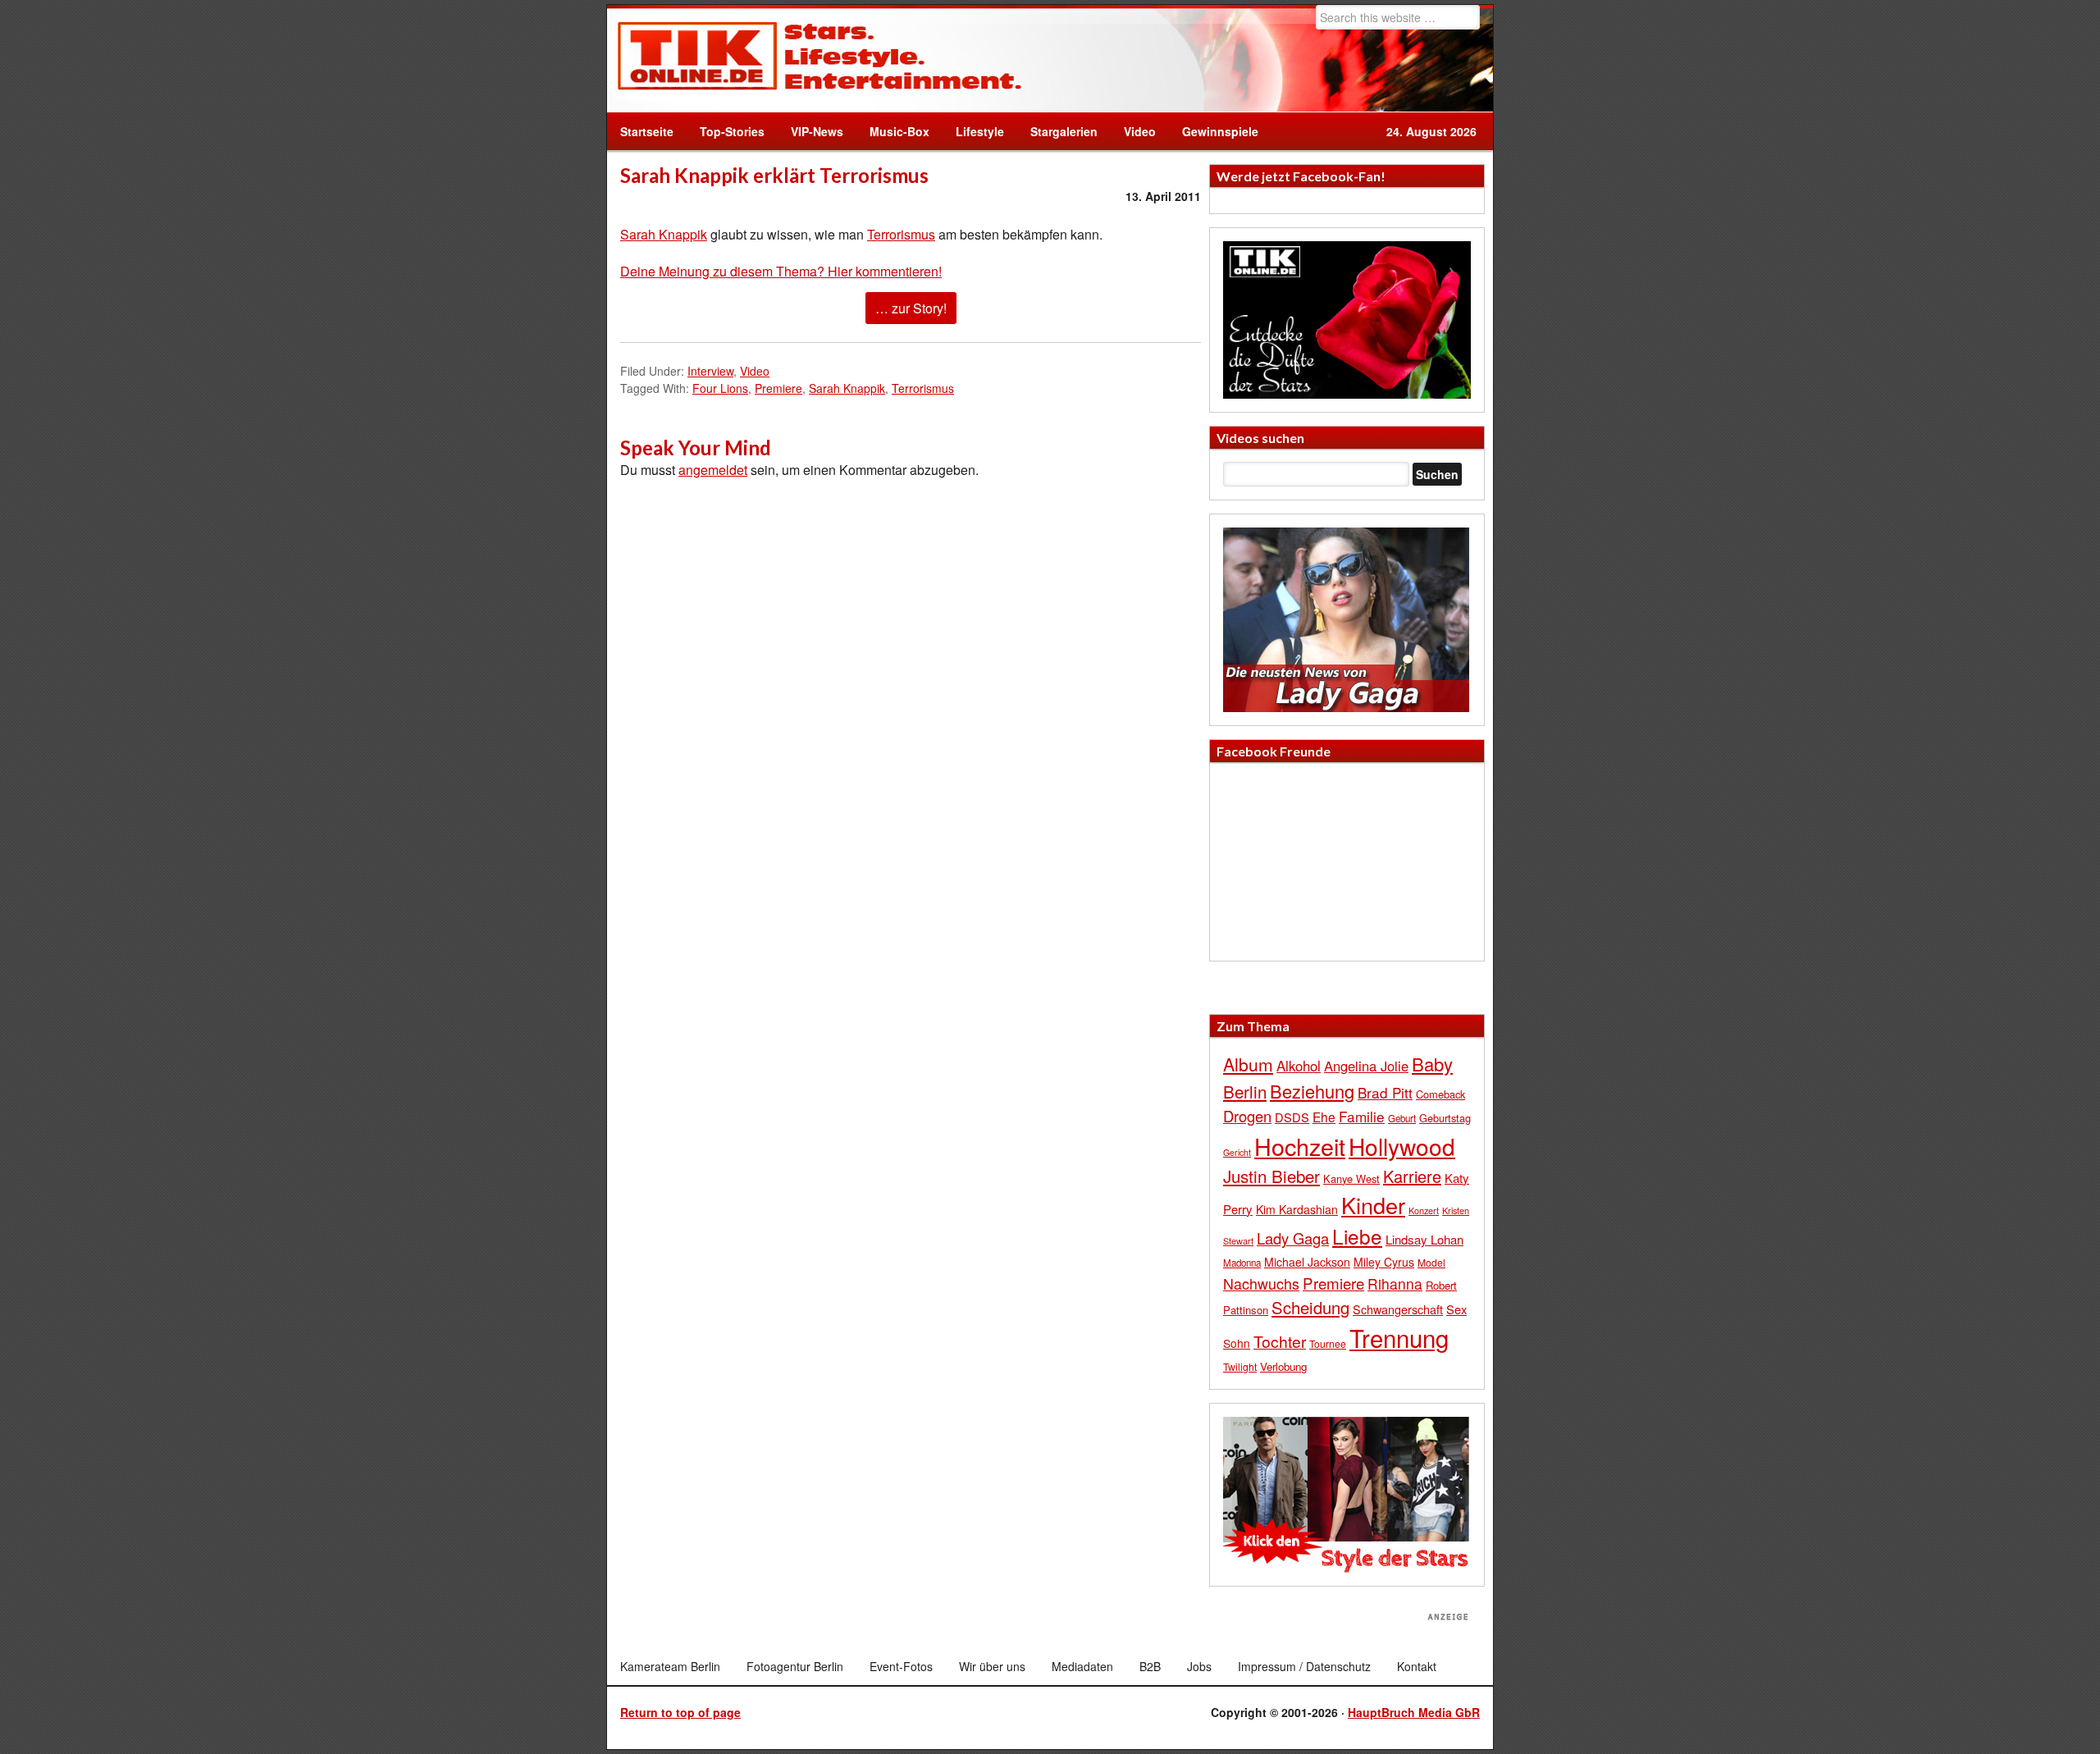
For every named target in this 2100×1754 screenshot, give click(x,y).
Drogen (1247, 1116)
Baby (1432, 1064)
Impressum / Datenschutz (1304, 1666)
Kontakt (1417, 1666)
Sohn (1237, 1343)
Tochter (1280, 1341)
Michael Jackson (1307, 1262)
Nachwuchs (1261, 1284)
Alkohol (1299, 1066)
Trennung (1399, 1337)
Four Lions (720, 388)
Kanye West (1351, 1178)
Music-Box (893, 131)
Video (1133, 131)
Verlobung (1283, 1366)
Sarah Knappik (664, 234)
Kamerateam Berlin (670, 1666)
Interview (710, 371)
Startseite (647, 131)
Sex (1456, 1309)
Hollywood (1402, 1146)
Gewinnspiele (1220, 131)
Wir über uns (992, 1666)
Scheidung (1310, 1307)
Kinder (1373, 1205)
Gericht (1237, 1152)
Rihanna (1395, 1284)
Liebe (1357, 1236)
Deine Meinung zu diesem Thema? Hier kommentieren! (781, 271)
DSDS (1292, 1117)
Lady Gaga (1293, 1238)
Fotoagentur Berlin (795, 1666)
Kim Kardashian (1297, 1209)
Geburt (1402, 1118)
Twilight (1240, 1366)
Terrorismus (901, 234)
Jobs (1199, 1666)
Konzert (1424, 1210)
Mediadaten (1082, 1666)
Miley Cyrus (1384, 1262)
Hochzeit (1300, 1146)
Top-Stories (732, 131)
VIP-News (817, 131)
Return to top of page (680, 1712)
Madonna (1242, 1263)
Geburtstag (1445, 1118)
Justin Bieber (1271, 1176)
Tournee (1328, 1343)
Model (1431, 1262)
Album (1248, 1064)
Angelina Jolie (1366, 1066)
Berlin (1245, 1091)
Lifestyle (973, 131)
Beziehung (1312, 1091)
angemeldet (713, 470)
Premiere (778, 388)
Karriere (1412, 1176)
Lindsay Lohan (1424, 1239)
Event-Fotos (901, 1666)
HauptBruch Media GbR (1414, 1712)
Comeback (1440, 1094)
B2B (1150, 1666)
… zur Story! (911, 308)
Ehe (1324, 1117)
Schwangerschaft (1398, 1309)
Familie (1362, 1116)
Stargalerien (1064, 131)
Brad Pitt (1385, 1092)
